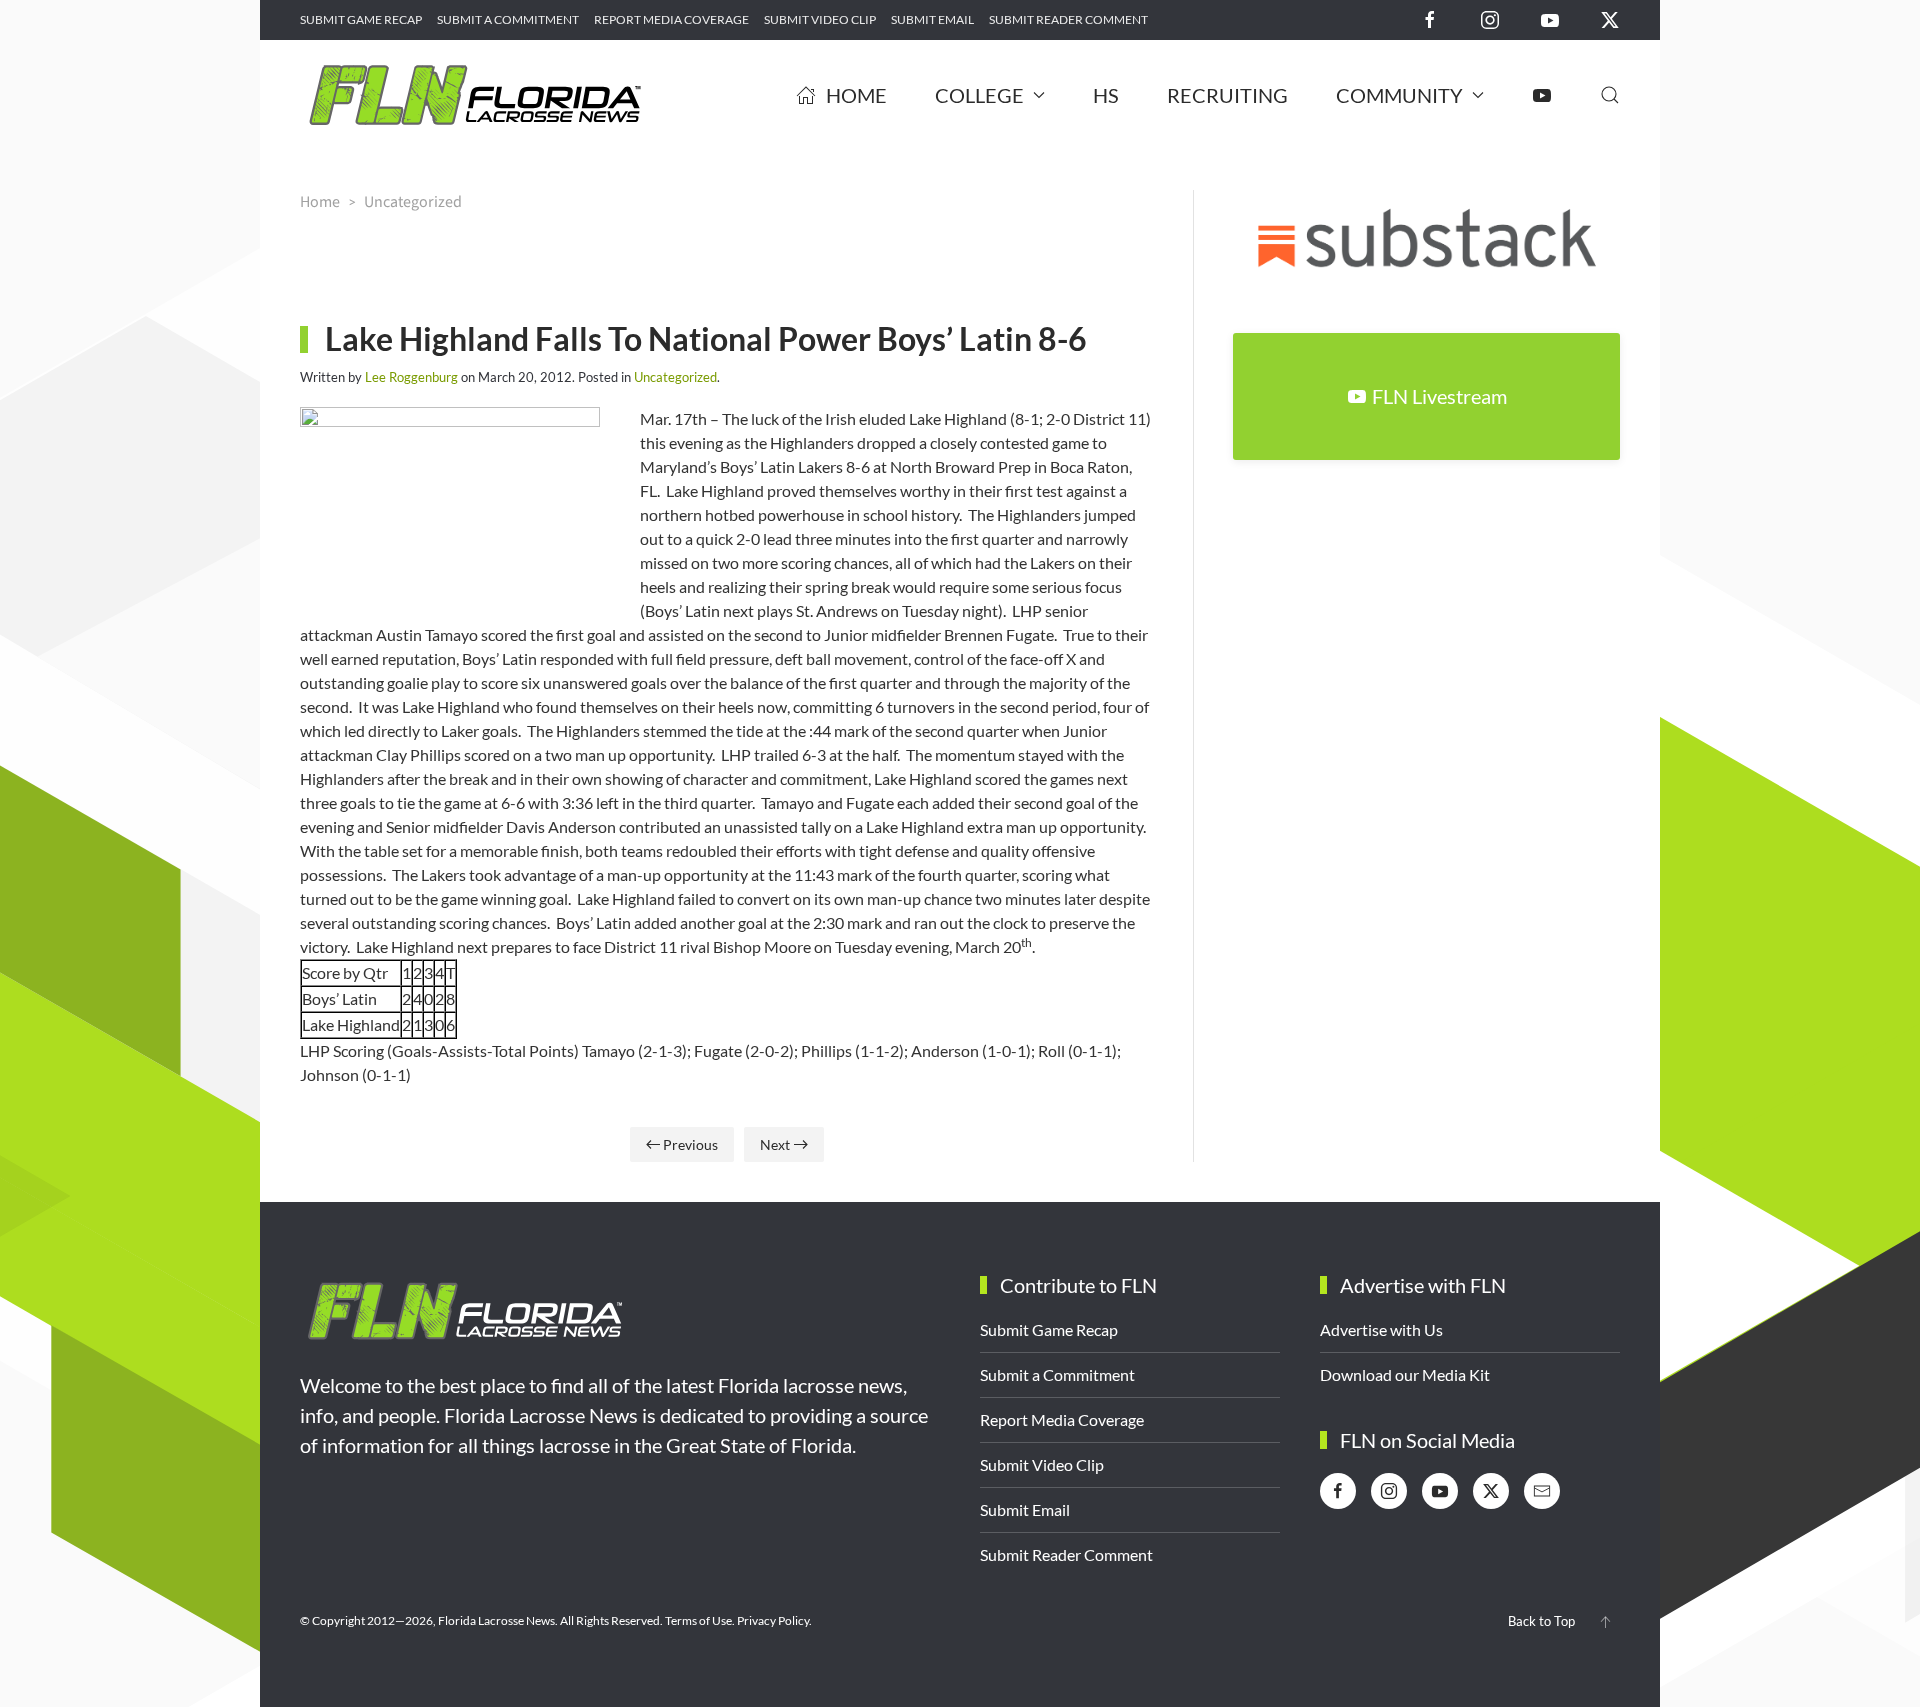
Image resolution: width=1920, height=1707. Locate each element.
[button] (1610, 95)
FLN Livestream (1439, 396)
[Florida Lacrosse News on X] (1610, 18)
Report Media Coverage (671, 19)
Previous (690, 1144)
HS (1106, 95)
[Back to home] (475, 95)
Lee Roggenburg (411, 377)
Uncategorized (675, 377)
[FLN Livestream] (1542, 95)
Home (856, 95)
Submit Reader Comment (1068, 19)
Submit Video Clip (820, 19)
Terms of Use (698, 1620)
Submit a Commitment (508, 19)
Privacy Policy (773, 1620)
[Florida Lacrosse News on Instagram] (1490, 18)
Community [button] (1399, 95)
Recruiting (1227, 95)
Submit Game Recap (361, 19)
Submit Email (932, 19)
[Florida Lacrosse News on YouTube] (1550, 18)
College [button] (979, 95)
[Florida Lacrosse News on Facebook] (1430, 18)
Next (775, 1144)
